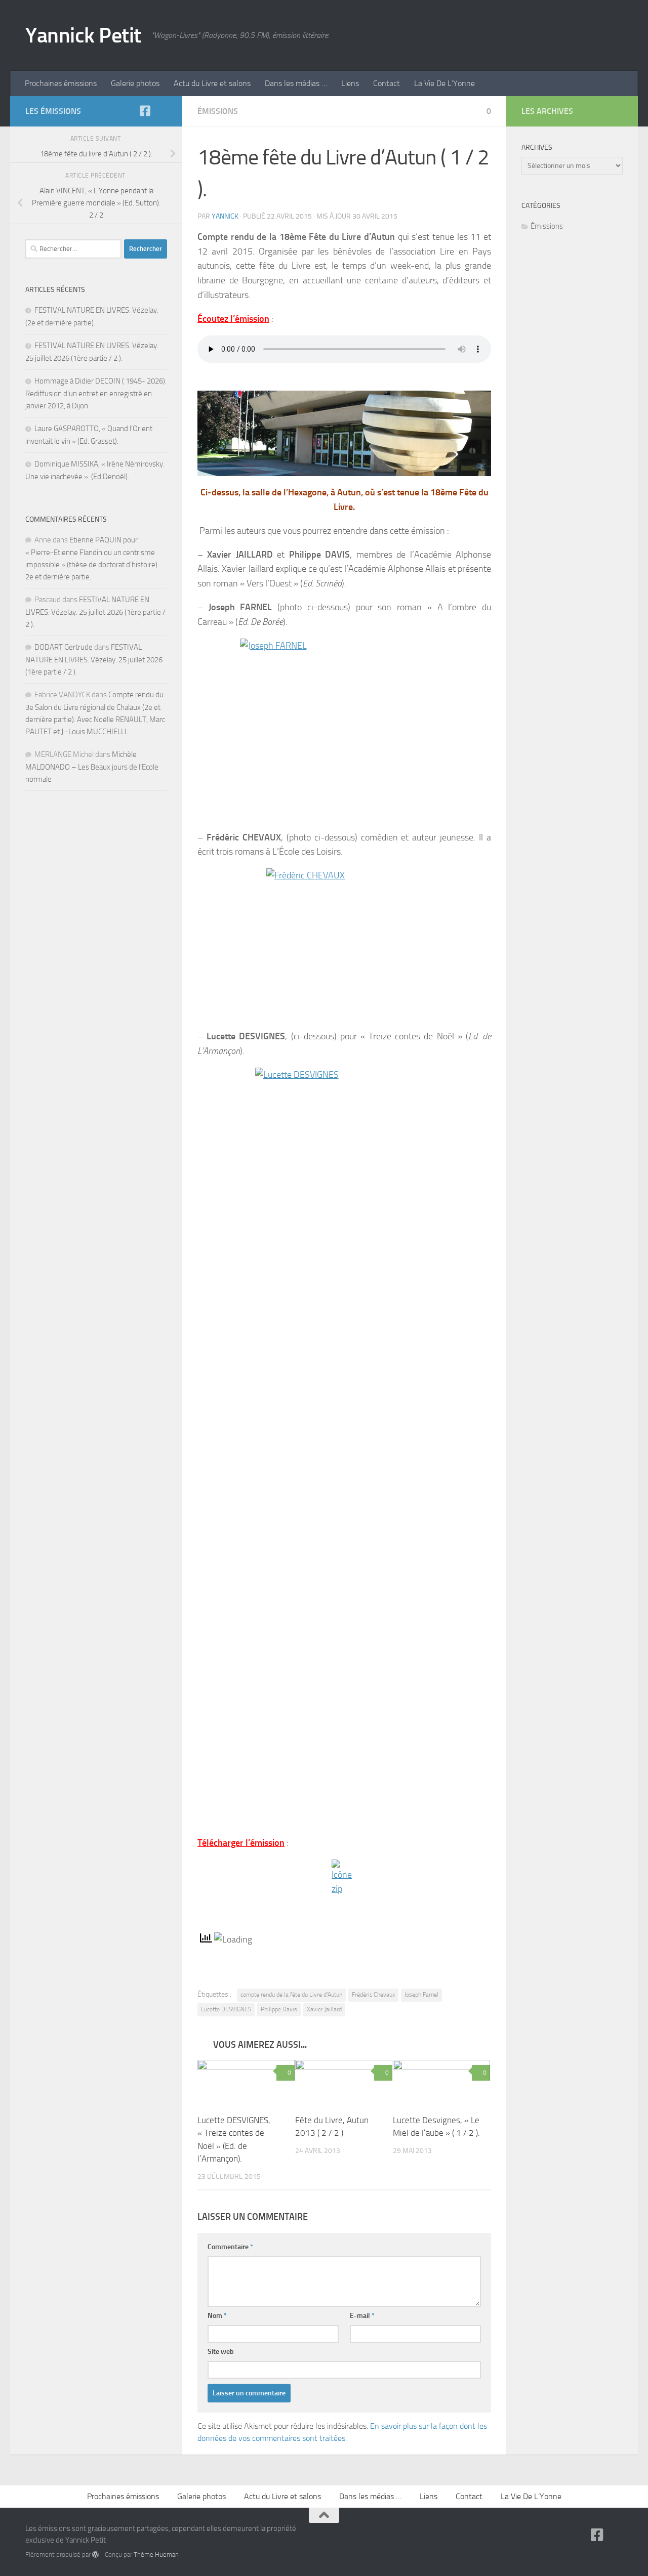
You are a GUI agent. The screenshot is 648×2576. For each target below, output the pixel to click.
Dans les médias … (296, 83)
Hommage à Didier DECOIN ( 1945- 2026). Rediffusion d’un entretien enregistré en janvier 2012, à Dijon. (96, 393)
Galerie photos (135, 83)
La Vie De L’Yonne (444, 83)
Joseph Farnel (421, 1995)
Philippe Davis (279, 2009)
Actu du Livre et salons (212, 83)
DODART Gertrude (64, 647)
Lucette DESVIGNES (226, 2009)
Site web (221, 2352)
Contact (387, 83)
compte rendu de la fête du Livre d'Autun (291, 1995)
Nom (217, 2316)
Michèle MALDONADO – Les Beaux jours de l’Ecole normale (92, 767)
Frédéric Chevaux (373, 1995)
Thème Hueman (156, 2554)
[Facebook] (145, 111)
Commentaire (230, 2247)
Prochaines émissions (61, 83)
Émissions (218, 111)
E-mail (362, 2316)
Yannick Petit (83, 35)
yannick (225, 216)
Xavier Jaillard (324, 2009)
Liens (350, 83)
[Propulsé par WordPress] (95, 2554)
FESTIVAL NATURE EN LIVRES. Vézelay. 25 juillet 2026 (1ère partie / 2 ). (95, 612)
